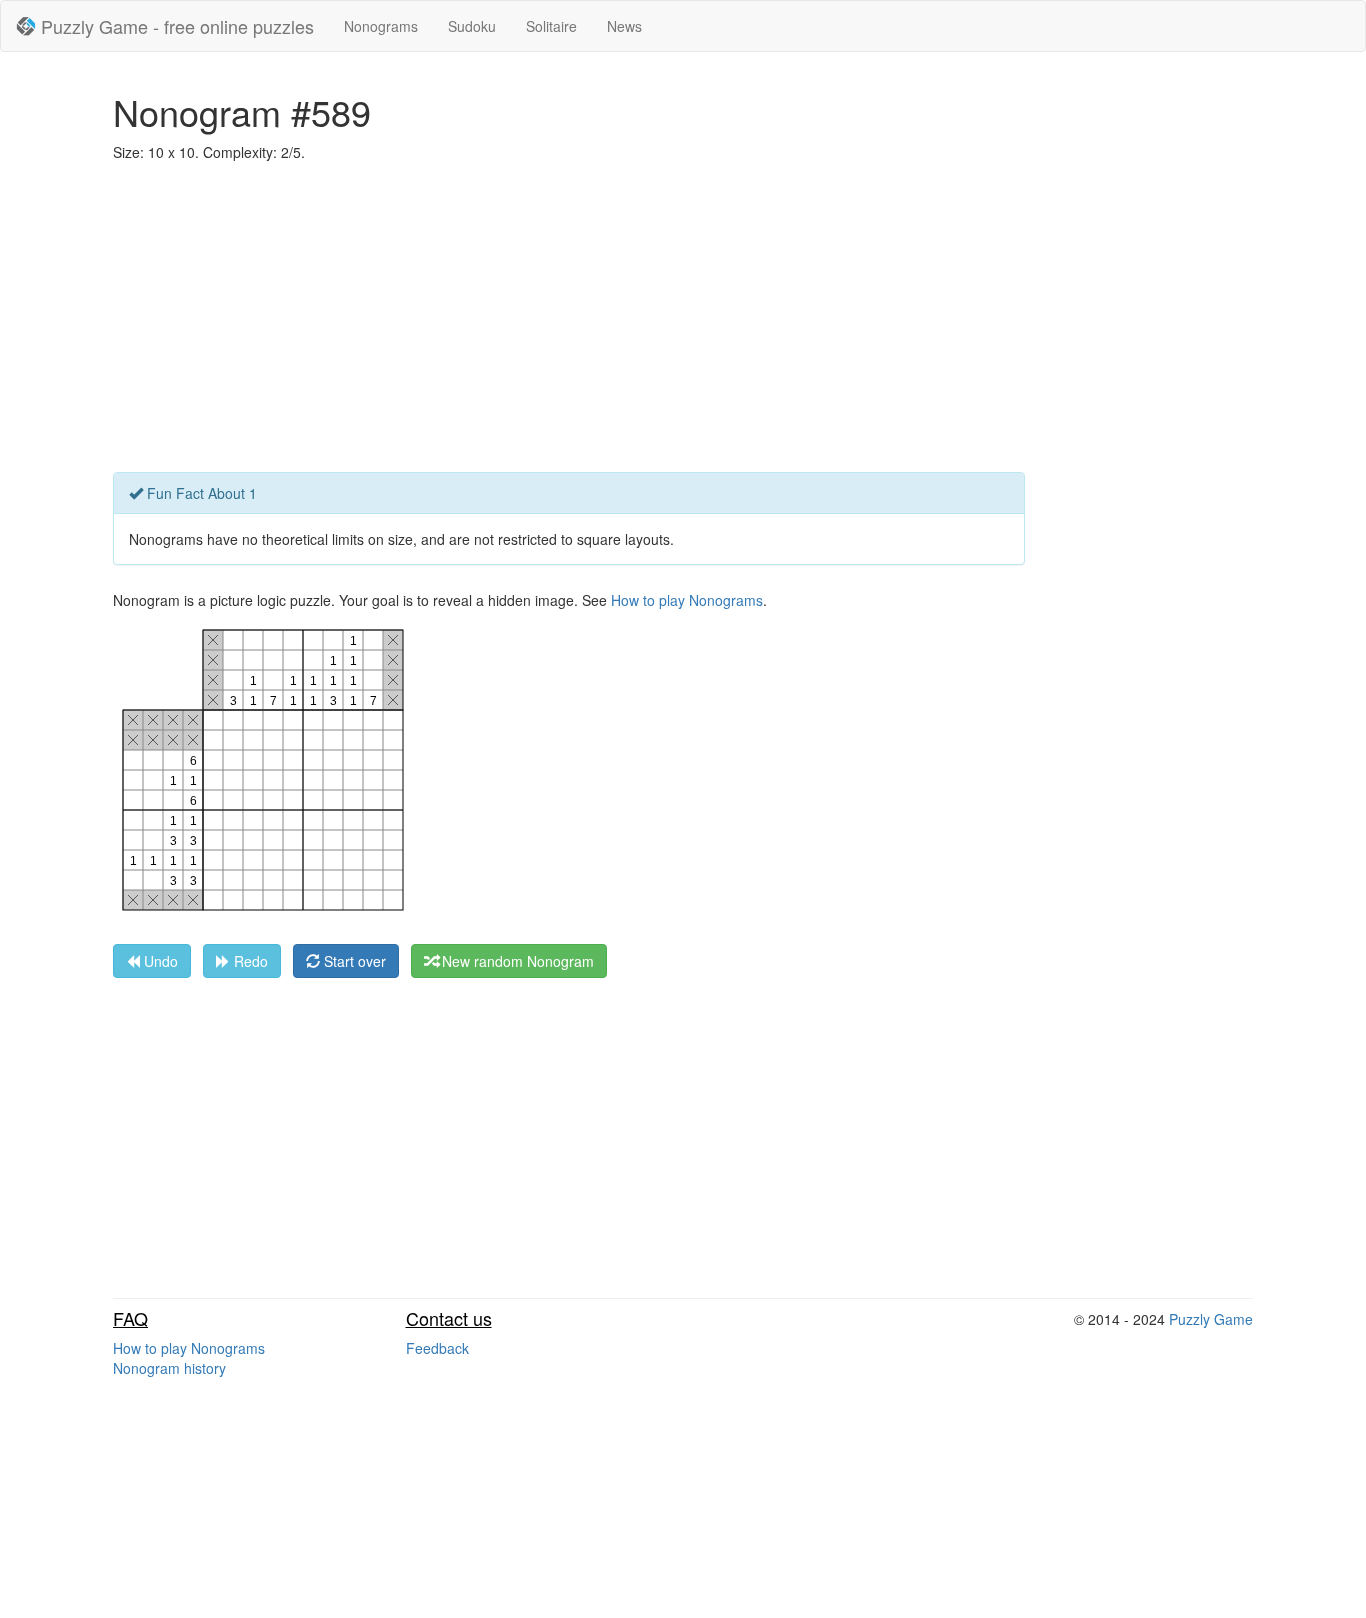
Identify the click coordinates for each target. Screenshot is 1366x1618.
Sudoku (472, 26)
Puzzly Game (1211, 1319)
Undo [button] (159, 961)
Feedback (437, 1348)
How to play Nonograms (687, 600)
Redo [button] (249, 961)
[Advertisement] (683, 322)
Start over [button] (353, 961)
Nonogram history (169, 1368)
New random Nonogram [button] (516, 961)
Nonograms (381, 26)
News (624, 26)
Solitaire (551, 26)
